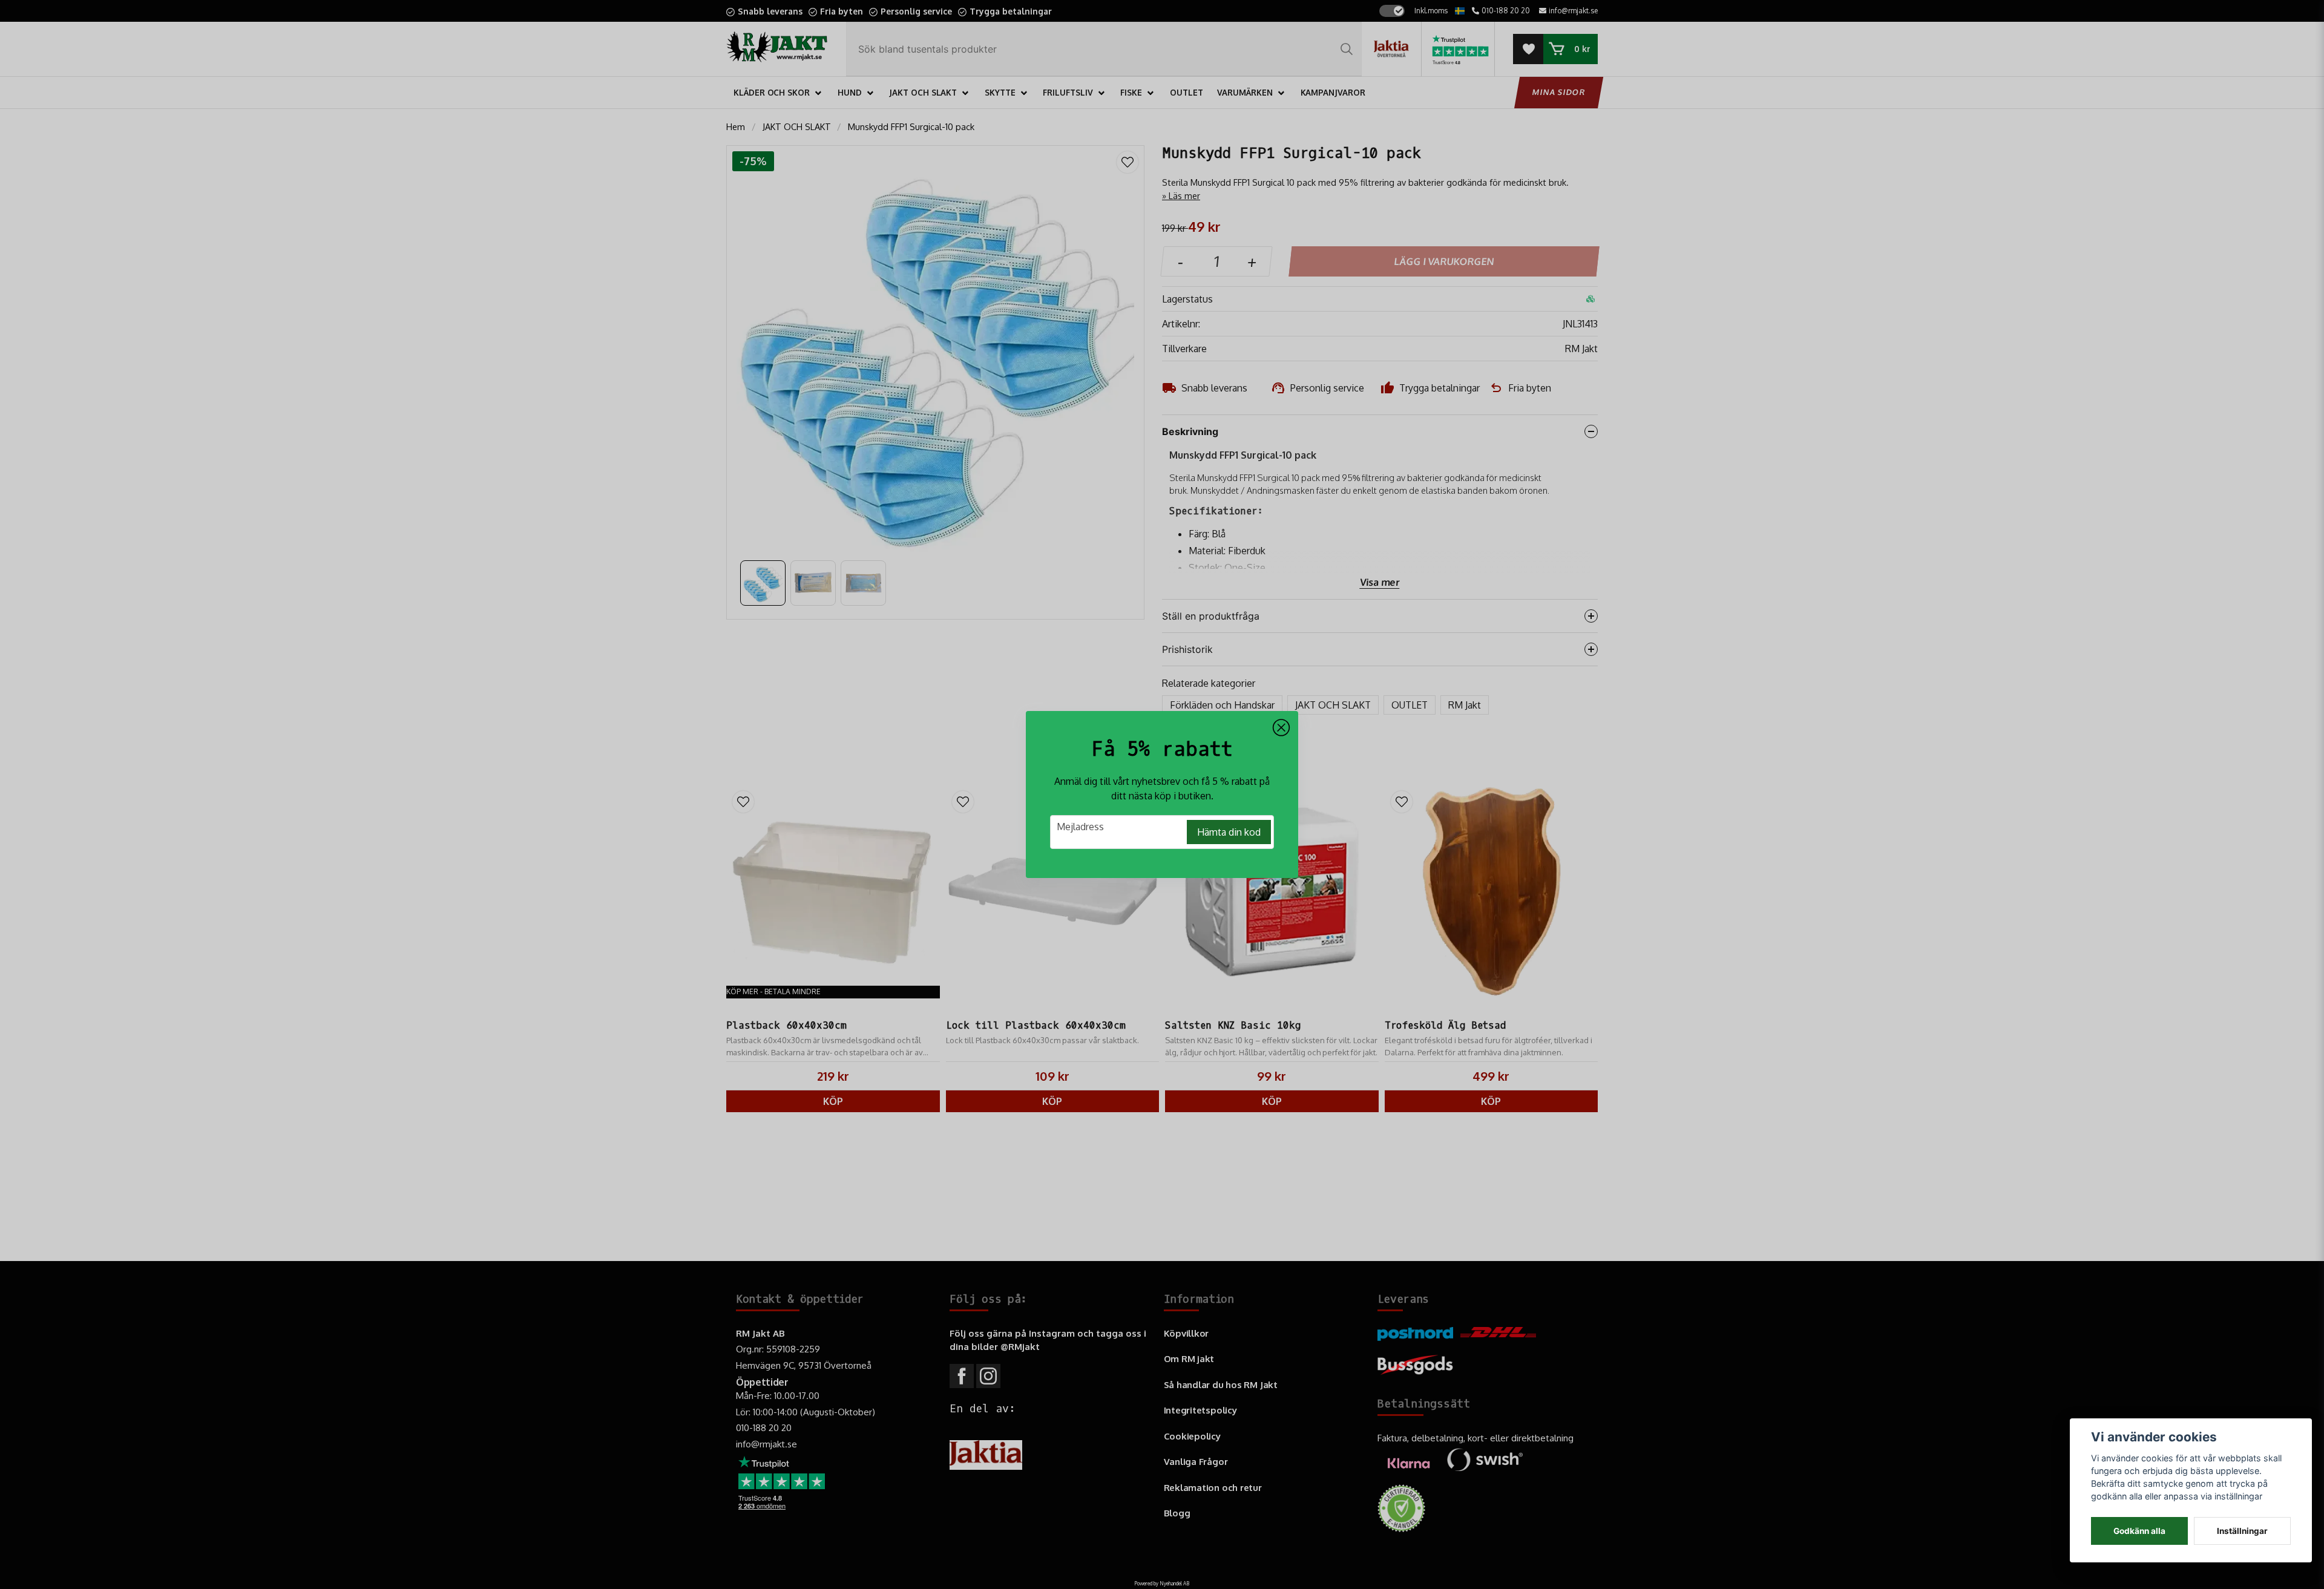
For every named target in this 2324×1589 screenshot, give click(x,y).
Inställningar (2242, 1531)
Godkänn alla (2139, 1531)
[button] (1281, 728)
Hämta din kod (1229, 832)
